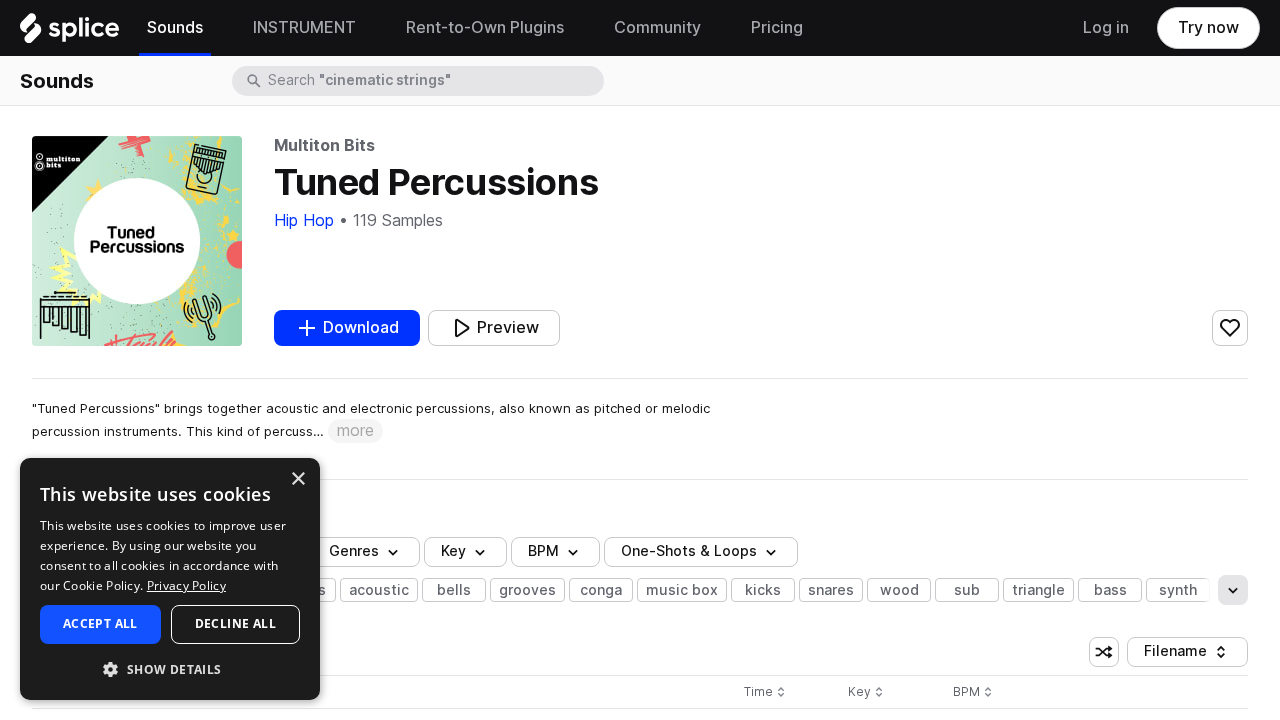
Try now (1208, 27)
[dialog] (170, 579)
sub (967, 590)
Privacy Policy (186, 585)
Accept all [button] (100, 623)
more (355, 430)
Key (867, 692)
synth (1178, 590)
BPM (543, 551)
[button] (170, 668)
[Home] (69, 33)
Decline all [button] (235, 623)
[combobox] (434, 81)
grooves (527, 590)
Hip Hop (304, 220)
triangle (1038, 590)
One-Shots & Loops (689, 551)
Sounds (57, 81)
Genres (354, 551)
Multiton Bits (324, 145)
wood (899, 590)
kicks (763, 590)
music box (682, 590)
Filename (1190, 654)
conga (601, 590)
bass (1110, 590)
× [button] (297, 479)
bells (454, 590)
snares (831, 590)
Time (765, 692)
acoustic (379, 590)
